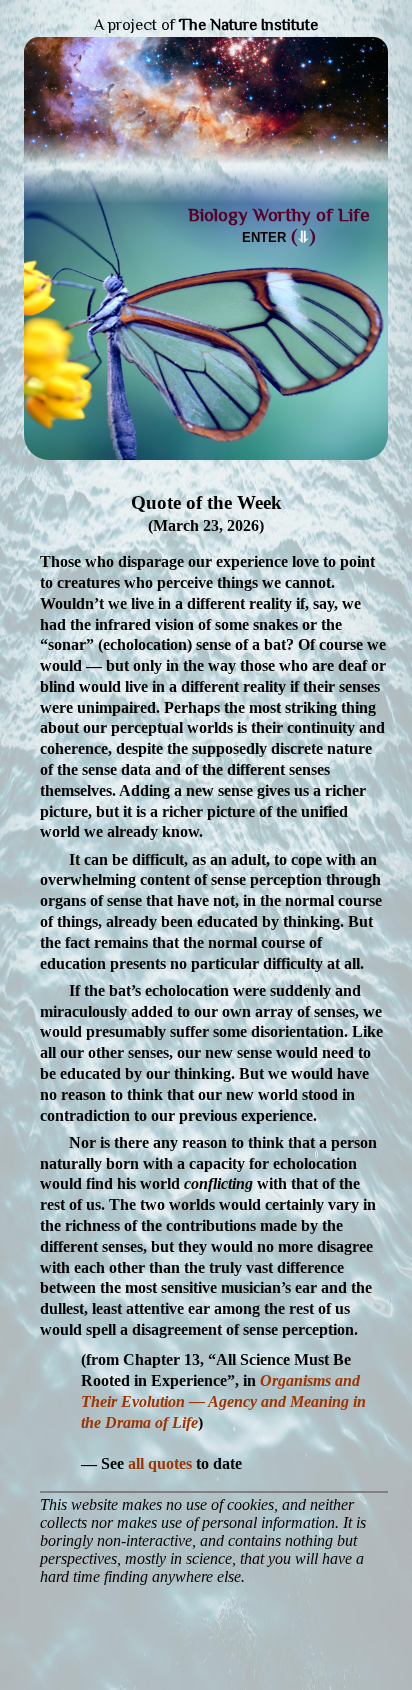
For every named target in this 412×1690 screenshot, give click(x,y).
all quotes (160, 1463)
